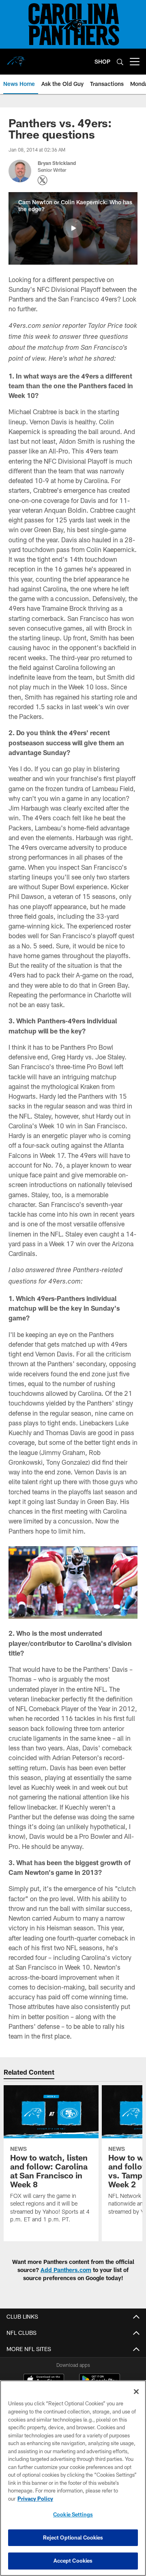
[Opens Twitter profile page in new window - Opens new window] (43, 180)
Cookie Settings (73, 2514)
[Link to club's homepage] (16, 58)
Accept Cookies (73, 2561)
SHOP (102, 61)
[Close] (136, 2392)
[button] (73, 228)
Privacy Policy (35, 2499)
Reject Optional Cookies (73, 2537)
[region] (73, 2478)
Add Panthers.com (66, 2270)
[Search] (120, 62)
